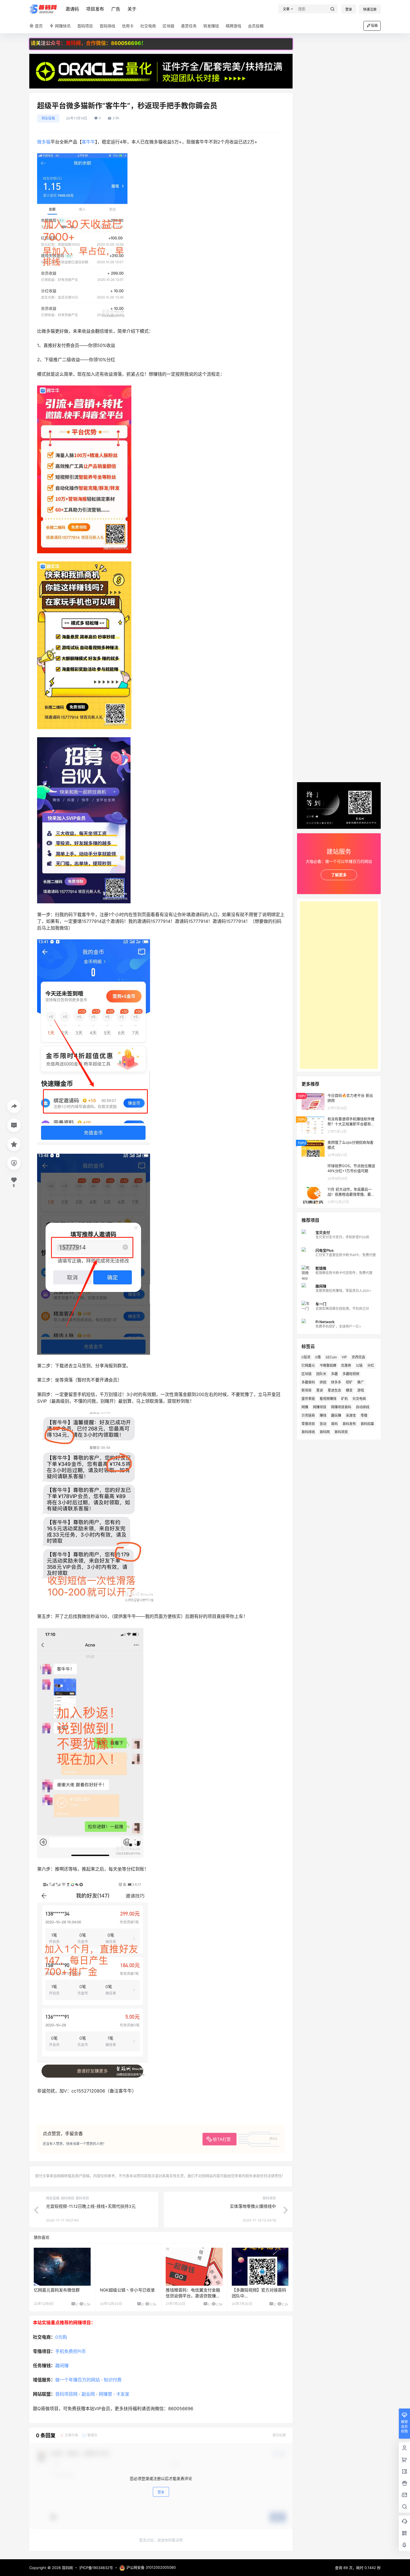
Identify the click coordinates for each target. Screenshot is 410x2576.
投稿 (374, 26)
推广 (361, 1382)
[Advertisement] (339, 985)
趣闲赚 (62, 2366)
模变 (349, 1390)
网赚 (305, 1407)
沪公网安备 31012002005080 (151, 2567)
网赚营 (105, 2394)
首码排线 (308, 1432)
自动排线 (363, 1407)
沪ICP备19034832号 (96, 2568)
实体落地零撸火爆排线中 (253, 2206)
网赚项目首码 (341, 1407)
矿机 (344, 1399)
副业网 (88, 2394)
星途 (320, 1390)
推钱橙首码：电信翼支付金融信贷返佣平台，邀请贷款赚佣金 (193, 2296)
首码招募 (367, 1424)
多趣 (334, 1374)
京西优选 (358, 1357)
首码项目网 (66, 2394)
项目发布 (95, 9)
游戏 (361, 1390)
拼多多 (336, 1382)
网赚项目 (320, 1407)
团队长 (321, 1374)
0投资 (306, 1357)
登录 (349, 9)
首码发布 (349, 1424)
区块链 (307, 1374)
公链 (359, 1365)
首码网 (325, 1432)
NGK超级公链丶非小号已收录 (127, 2290)
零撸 (364, 1415)
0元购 (61, 2337)
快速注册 (370, 9)
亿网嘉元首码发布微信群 (57, 2290)
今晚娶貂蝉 (328, 1365)
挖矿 (349, 1382)
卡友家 (123, 2394)
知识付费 (113, 2380)
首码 (334, 1424)
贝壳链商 (308, 1415)
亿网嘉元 (308, 1365)
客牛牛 (88, 142)
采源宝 (351, 1415)
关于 (132, 9)
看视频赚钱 (328, 1399)
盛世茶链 (308, 1399)
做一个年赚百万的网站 (78, 2380)
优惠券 (346, 1365)
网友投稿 (48, 118)
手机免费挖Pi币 (71, 2351)
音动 (323, 1424)
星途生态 (334, 1390)
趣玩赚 (336, 1415)
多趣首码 (308, 1382)
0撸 (318, 1357)
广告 (116, 9)
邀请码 (72, 9)
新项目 (307, 1390)
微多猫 (44, 142)
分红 (371, 1365)
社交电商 (359, 1399)
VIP (344, 1357)
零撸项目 (308, 1424)
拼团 (323, 1382)
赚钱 (323, 1415)
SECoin (331, 1357)
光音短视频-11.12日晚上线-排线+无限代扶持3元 (91, 2206)
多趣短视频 (351, 1374)
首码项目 (341, 1432)
